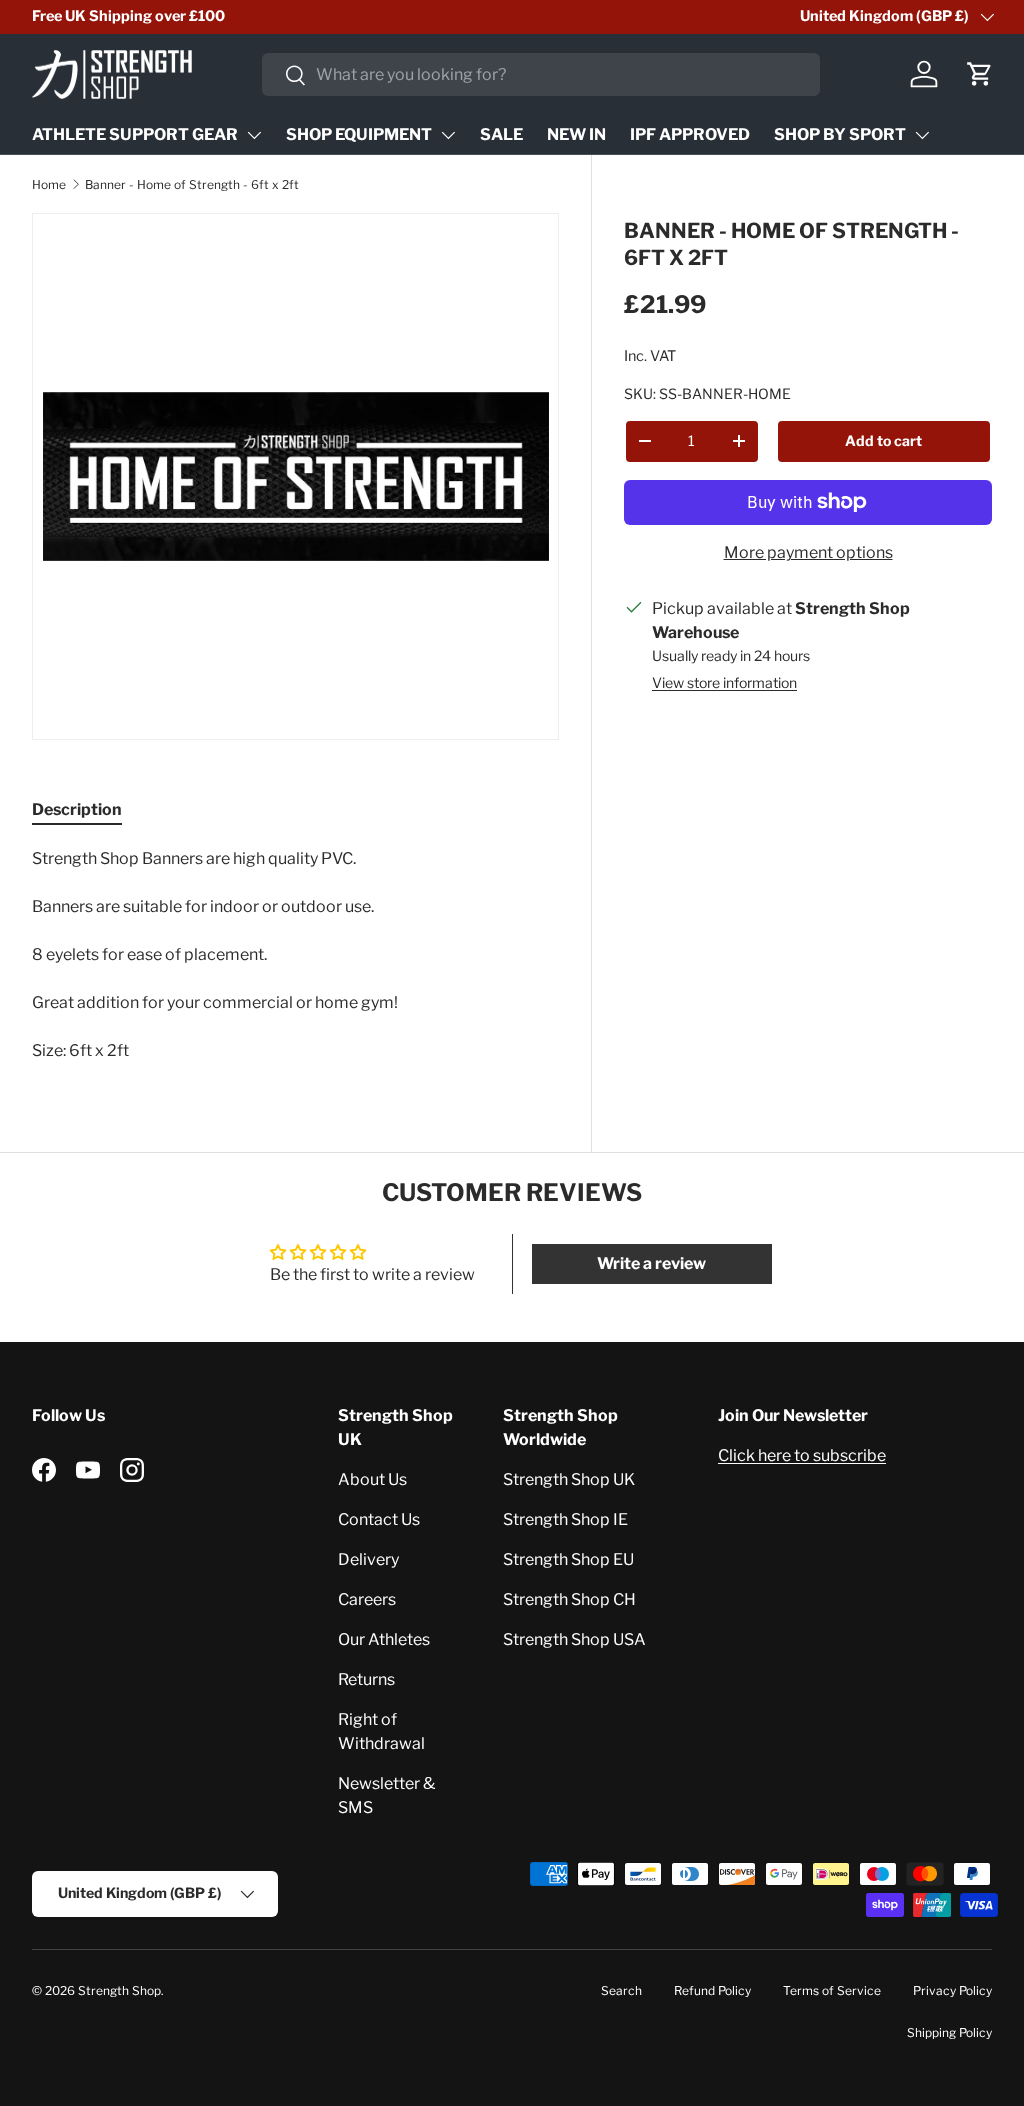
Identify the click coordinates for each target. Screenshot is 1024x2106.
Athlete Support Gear (135, 134)
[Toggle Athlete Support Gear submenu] (254, 135)
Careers (367, 1599)
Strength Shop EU (568, 1559)
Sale (501, 134)
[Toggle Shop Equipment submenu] (448, 135)
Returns (366, 1679)
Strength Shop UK (569, 1479)
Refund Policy (712, 1990)
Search (621, 1990)
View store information (724, 682)
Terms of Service (832, 1990)
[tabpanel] (295, 955)
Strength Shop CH (569, 1599)
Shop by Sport (840, 134)
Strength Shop (119, 1990)
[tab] (77, 809)
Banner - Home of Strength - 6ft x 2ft (192, 184)
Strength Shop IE (565, 1519)
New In (576, 134)
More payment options (808, 552)
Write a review (651, 1263)
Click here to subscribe (802, 1455)
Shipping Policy (949, 2032)
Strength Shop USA (574, 1639)
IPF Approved (690, 134)
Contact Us (379, 1519)
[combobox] (541, 74)
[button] (980, 74)
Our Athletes (384, 1639)
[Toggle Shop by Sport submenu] (922, 135)
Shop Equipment (359, 134)
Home (49, 184)
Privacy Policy (952, 1990)
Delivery (368, 1559)
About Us (372, 1479)
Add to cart (883, 440)
